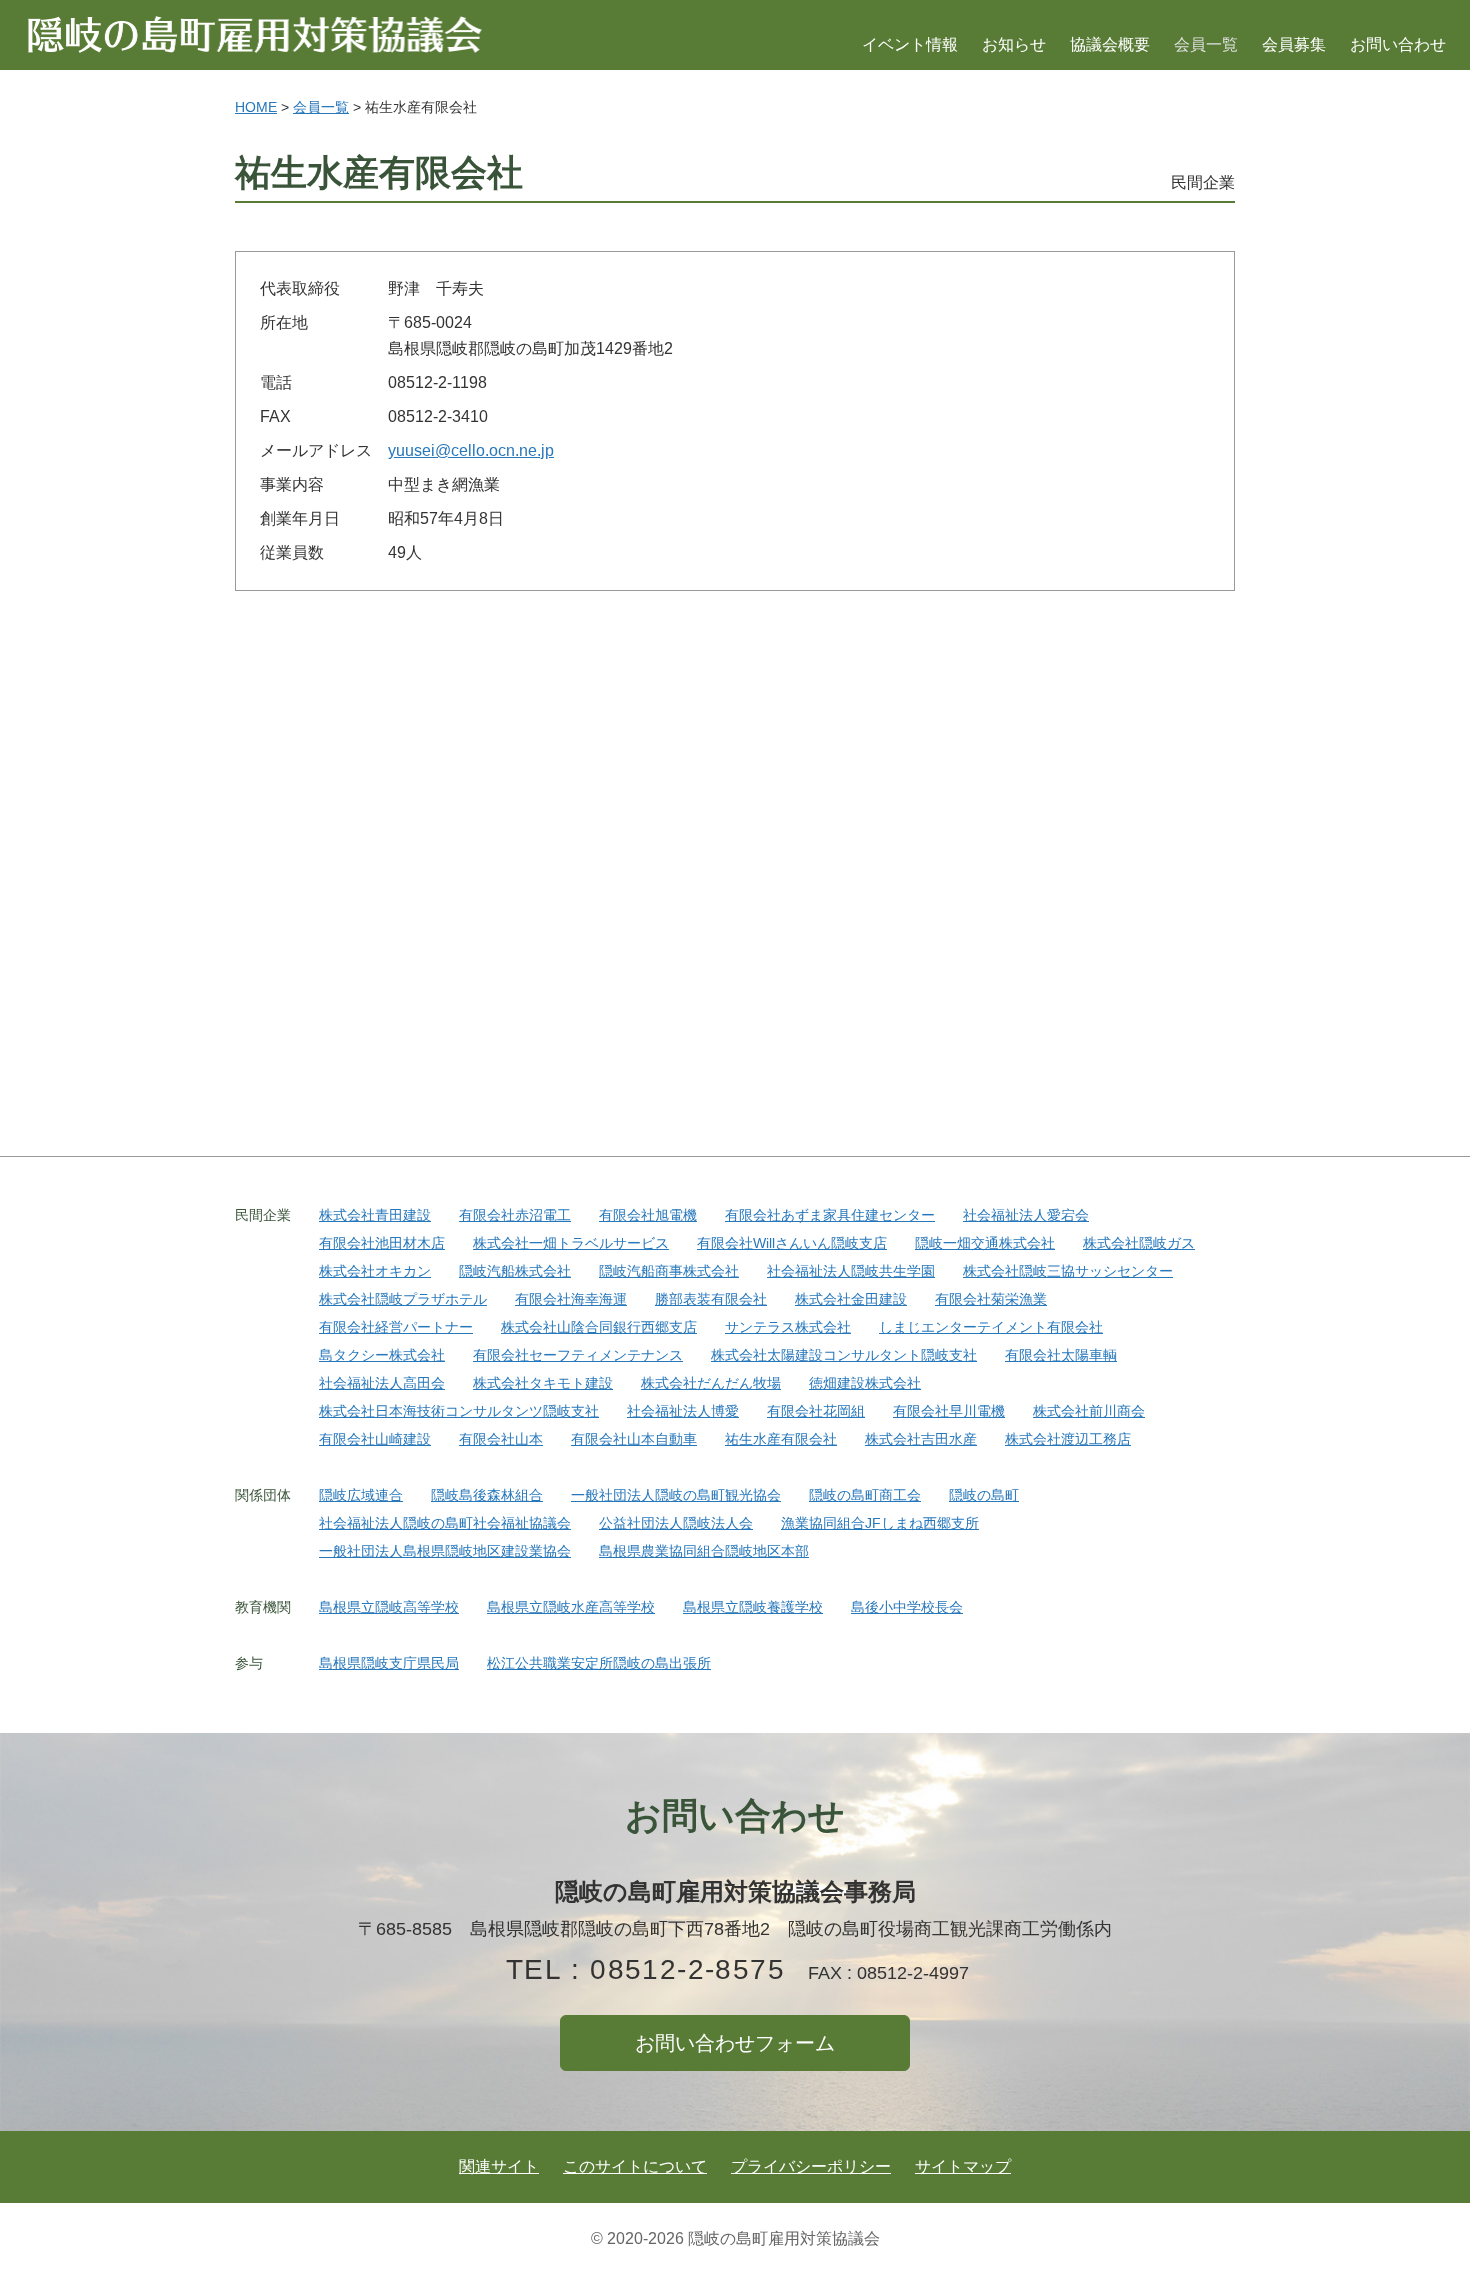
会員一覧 (1206, 45)
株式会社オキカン (375, 1271)
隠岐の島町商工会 (865, 1495)
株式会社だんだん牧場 (711, 1383)
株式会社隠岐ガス (1139, 1243)
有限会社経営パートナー (396, 1327)
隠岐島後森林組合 (487, 1495)
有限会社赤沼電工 (515, 1215)
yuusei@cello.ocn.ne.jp (471, 450)
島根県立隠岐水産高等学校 (571, 1607)
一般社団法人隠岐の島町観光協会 (676, 1495)
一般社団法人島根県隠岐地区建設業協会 (445, 1551)
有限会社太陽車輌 (1061, 1355)
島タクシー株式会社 (382, 1355)
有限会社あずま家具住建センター (830, 1215)
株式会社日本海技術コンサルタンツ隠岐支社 (459, 1411)
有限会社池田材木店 (382, 1243)
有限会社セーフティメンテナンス (578, 1355)
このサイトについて (635, 2166)
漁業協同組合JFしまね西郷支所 (880, 1523)
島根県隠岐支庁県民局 (389, 1663)
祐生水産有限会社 (781, 1439)
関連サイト (499, 2166)
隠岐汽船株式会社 (515, 1271)
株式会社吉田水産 (921, 1439)
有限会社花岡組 (816, 1411)
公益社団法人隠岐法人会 (676, 1523)
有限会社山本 (501, 1439)
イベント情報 (910, 45)
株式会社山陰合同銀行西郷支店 (599, 1327)
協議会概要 (1110, 45)
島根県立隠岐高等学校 (389, 1607)
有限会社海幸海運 (571, 1299)
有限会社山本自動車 (634, 1439)
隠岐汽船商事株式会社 (669, 1271)
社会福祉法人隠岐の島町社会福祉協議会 (445, 1523)
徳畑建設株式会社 (865, 1383)
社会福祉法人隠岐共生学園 (851, 1271)
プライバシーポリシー (811, 2166)
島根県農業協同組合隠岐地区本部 (704, 1551)
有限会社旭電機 (648, 1215)
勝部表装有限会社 (711, 1299)
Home (256, 107)
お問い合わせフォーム (735, 2043)
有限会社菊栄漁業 (991, 1299)
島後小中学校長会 (907, 1607)
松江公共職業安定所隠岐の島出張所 (599, 1663)
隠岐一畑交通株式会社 (985, 1243)
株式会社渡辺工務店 (1068, 1439)
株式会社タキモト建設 (543, 1383)
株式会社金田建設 (851, 1299)
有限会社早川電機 (949, 1411)
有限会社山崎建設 (375, 1439)
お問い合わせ (1398, 45)
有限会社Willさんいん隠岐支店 (792, 1243)
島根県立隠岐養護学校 (753, 1607)
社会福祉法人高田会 (382, 1383)
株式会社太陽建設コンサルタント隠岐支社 (844, 1355)
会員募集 (1294, 45)
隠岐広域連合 (361, 1495)
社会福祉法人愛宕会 (1026, 1215)
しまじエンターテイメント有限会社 (991, 1327)
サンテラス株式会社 (788, 1327)
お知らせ (1014, 45)
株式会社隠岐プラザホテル (403, 1299)
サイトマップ (963, 2166)
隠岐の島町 (984, 1495)
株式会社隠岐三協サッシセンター (1068, 1271)
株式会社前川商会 (1089, 1411)
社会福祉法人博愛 (683, 1411)
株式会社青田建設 (375, 1215)
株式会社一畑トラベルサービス (571, 1243)
